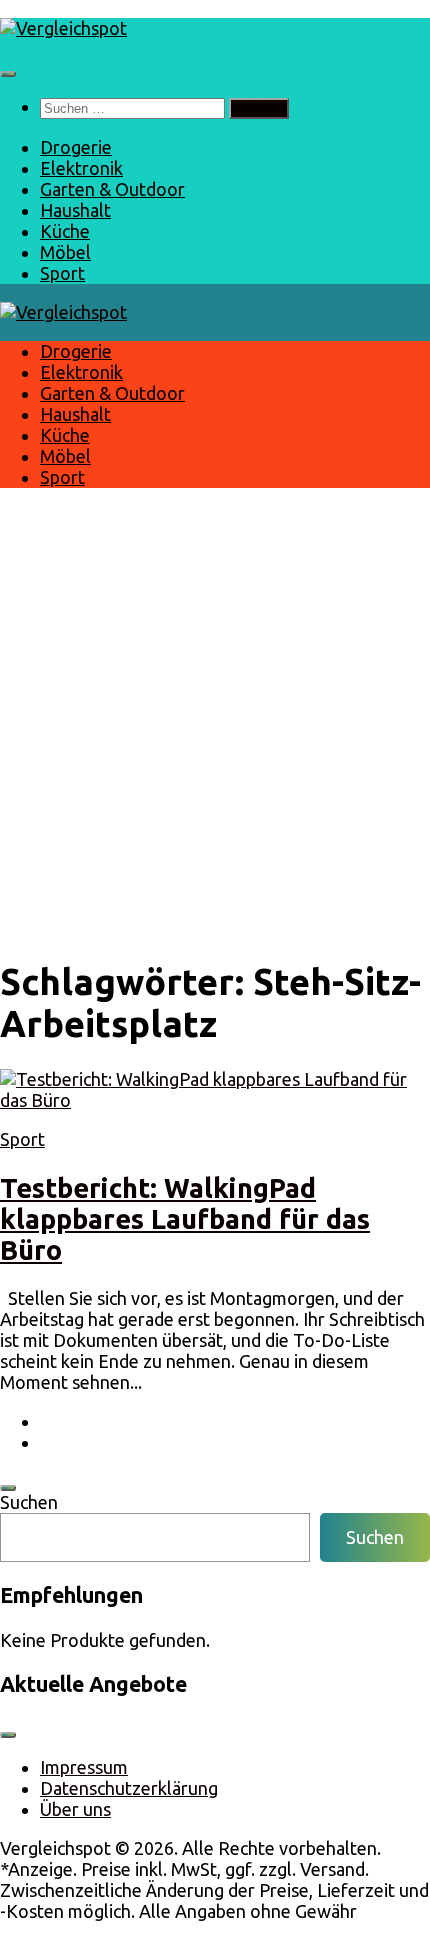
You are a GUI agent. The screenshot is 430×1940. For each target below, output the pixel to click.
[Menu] (8, 74)
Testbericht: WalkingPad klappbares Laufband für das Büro (185, 1219)
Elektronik (81, 168)
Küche (65, 231)
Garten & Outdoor (112, 189)
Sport (62, 273)
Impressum (84, 1767)
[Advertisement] (215, 722)
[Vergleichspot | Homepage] (63, 28)
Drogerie (76, 147)
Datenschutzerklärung (129, 1788)
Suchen (29, 1502)
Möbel (65, 252)
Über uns (75, 1809)
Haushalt (75, 210)
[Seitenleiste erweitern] (8, 1488)
